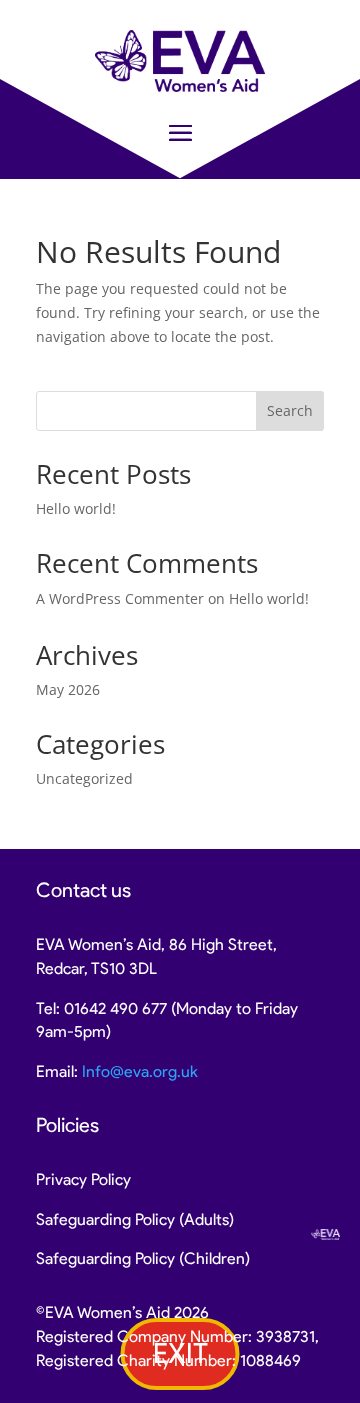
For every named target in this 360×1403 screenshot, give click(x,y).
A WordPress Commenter (120, 598)
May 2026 (68, 689)
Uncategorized (84, 778)
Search (290, 410)
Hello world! (76, 508)
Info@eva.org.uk (140, 1071)
